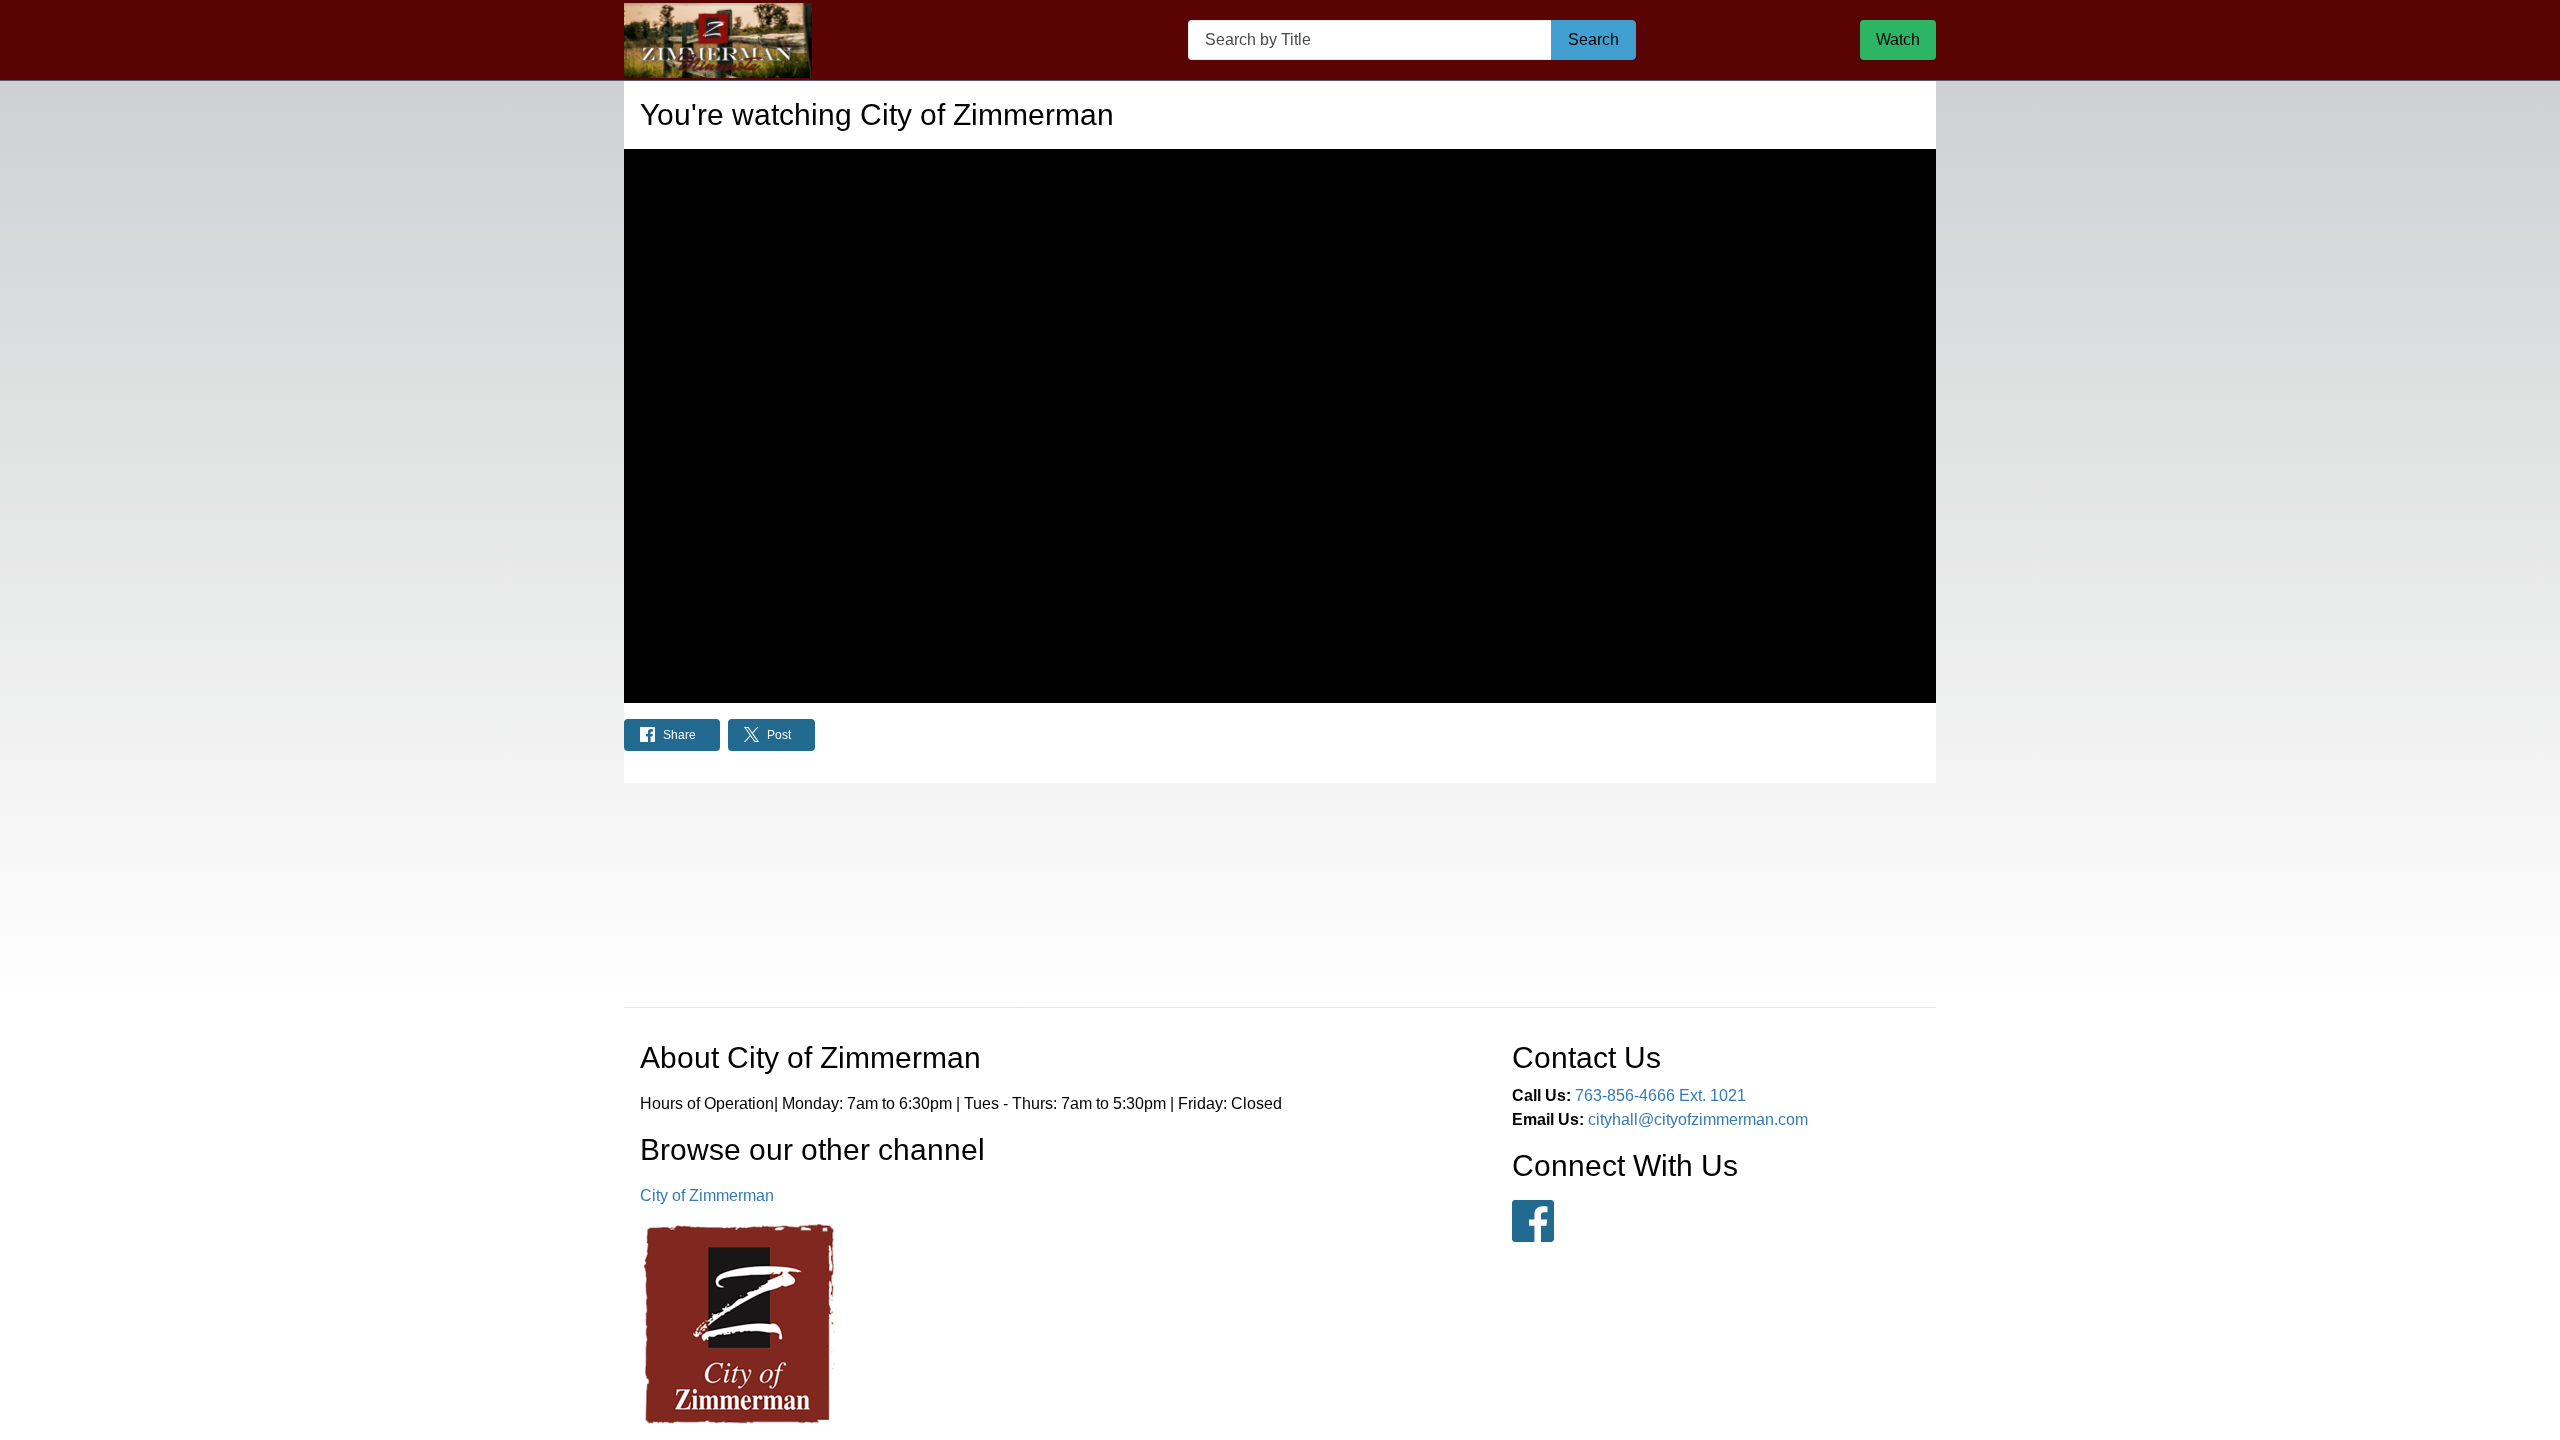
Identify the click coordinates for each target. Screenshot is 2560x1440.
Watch (1898, 39)
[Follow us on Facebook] (1533, 1221)
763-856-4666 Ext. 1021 (1660, 1095)
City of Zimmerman (707, 1195)
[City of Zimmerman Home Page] (718, 40)
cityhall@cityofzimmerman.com (1698, 1119)
